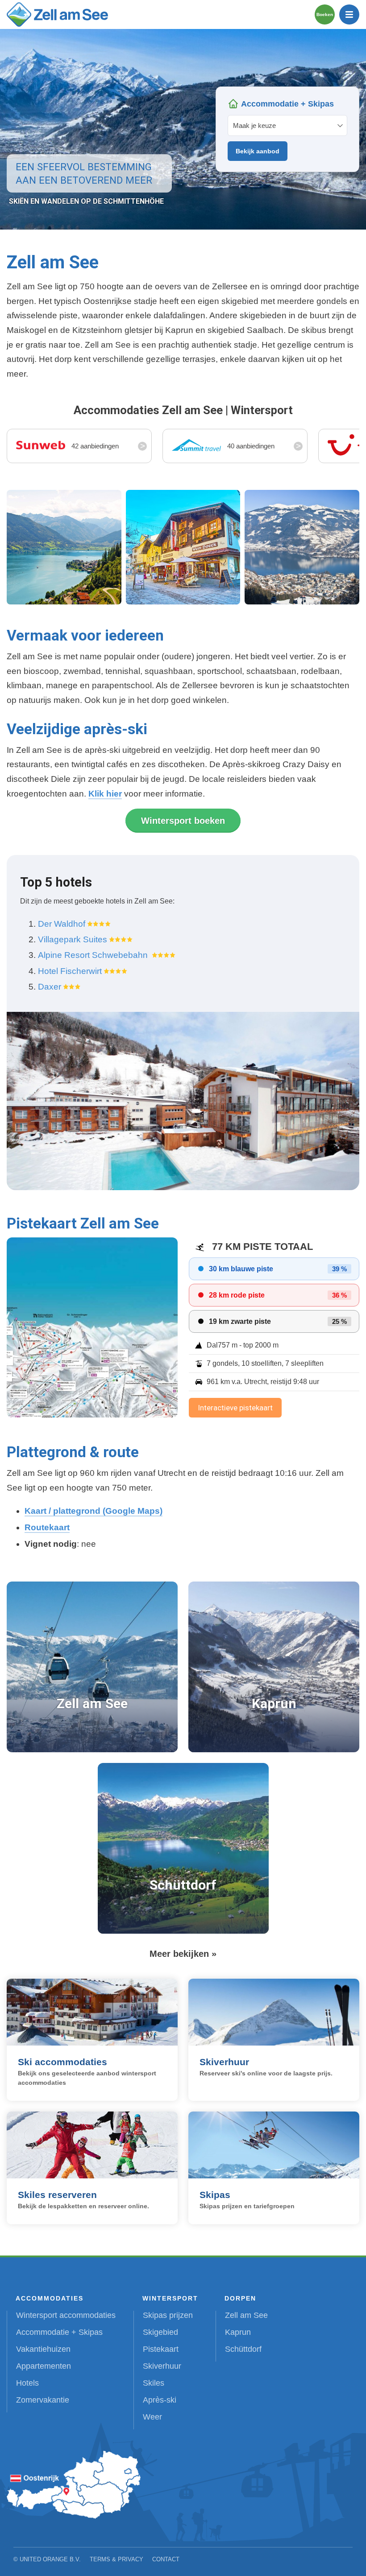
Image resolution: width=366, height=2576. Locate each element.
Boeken (325, 14)
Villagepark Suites (73, 939)
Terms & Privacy (116, 2559)
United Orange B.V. (50, 2559)
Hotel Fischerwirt (70, 971)
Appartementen (44, 2366)
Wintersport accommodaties (66, 2315)
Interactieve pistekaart (235, 1408)
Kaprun (238, 2332)
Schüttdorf (243, 2349)
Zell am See (246, 2315)
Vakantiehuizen (43, 2349)
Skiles (154, 2383)
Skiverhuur (162, 2366)
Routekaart (47, 1527)
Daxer (50, 987)
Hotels (27, 2383)
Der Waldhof (62, 924)
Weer (152, 2417)
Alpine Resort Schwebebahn (94, 955)
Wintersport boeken (183, 821)
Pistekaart (161, 2349)
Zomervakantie (43, 2400)
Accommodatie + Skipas (59, 2332)
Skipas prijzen (168, 2315)
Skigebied (160, 2332)
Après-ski (160, 2400)
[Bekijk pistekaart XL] (92, 1327)
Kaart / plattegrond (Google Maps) (94, 1511)
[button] (64, 547)
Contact (166, 2559)
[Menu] (349, 14)
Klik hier (105, 794)
